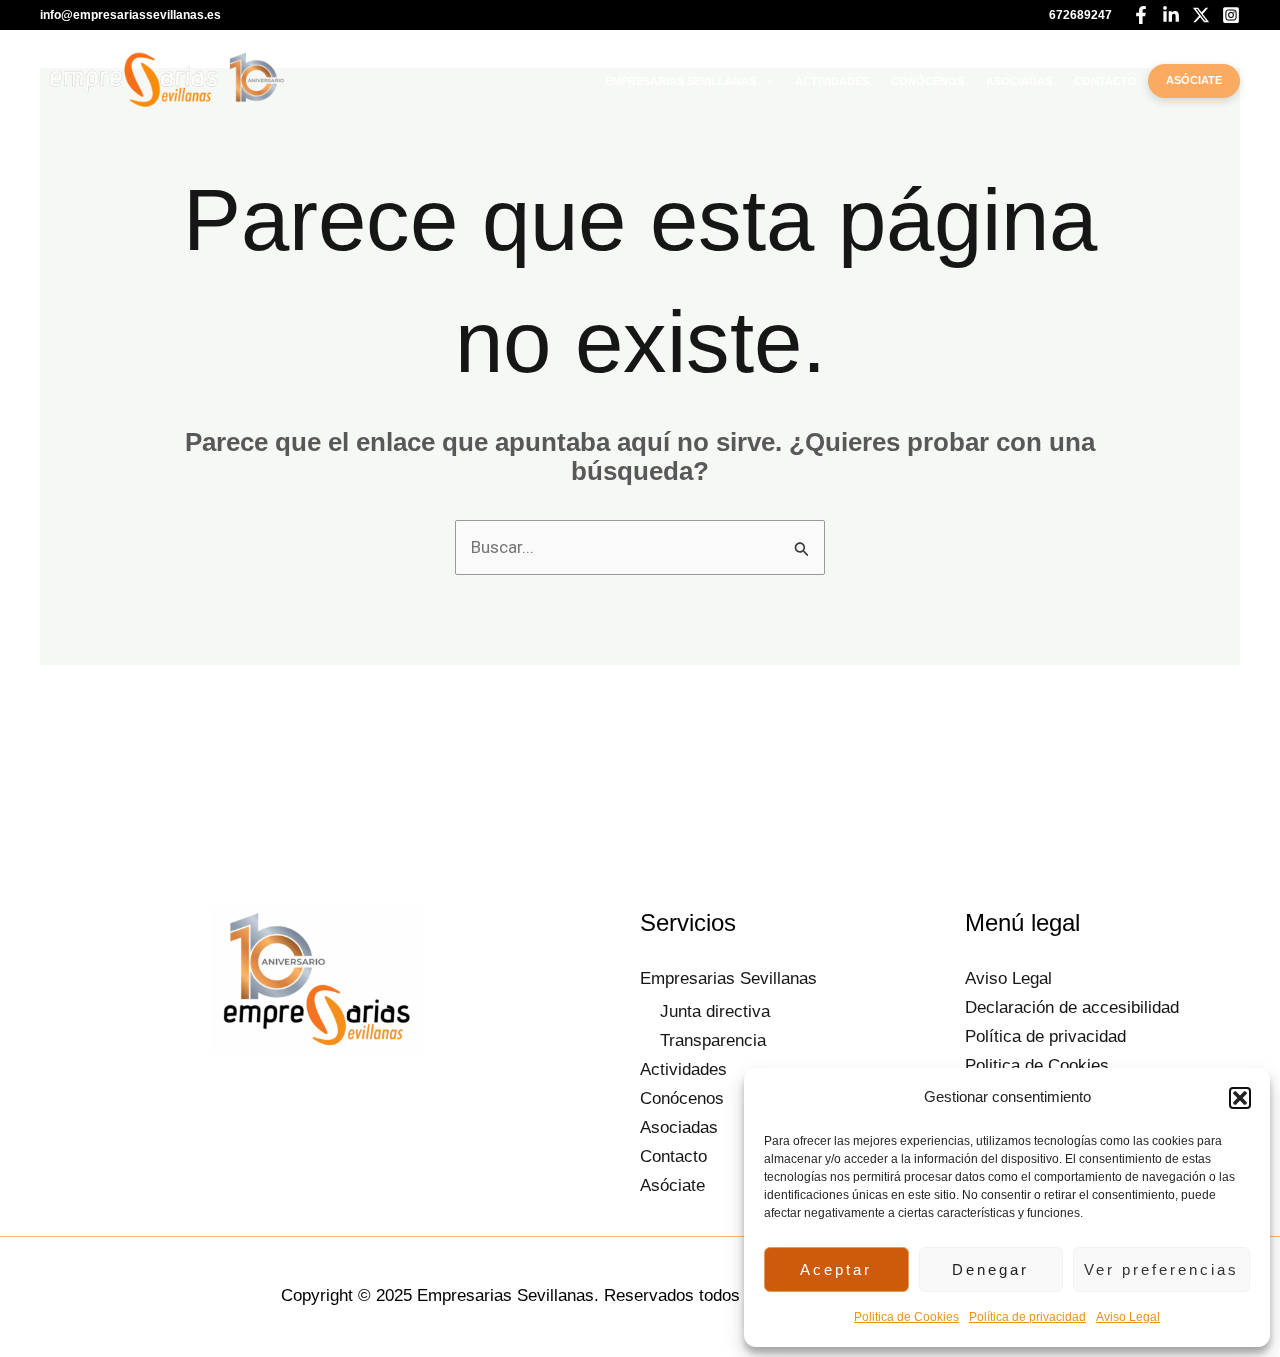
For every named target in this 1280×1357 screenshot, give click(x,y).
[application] (764, 81)
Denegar (990, 1269)
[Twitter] (1201, 15)
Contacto (1105, 81)
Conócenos (927, 81)
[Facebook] (1141, 15)
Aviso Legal (1128, 1317)
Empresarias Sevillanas (680, 81)
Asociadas (1019, 81)
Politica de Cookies (906, 1317)
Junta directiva (715, 1011)
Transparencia (713, 1040)
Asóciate (1194, 80)
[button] (1240, 1098)
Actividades (832, 81)
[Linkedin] (1171, 15)
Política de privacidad (1027, 1317)
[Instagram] (1231, 15)
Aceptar (836, 1269)
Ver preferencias (1161, 1269)
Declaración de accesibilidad (1072, 1007)
